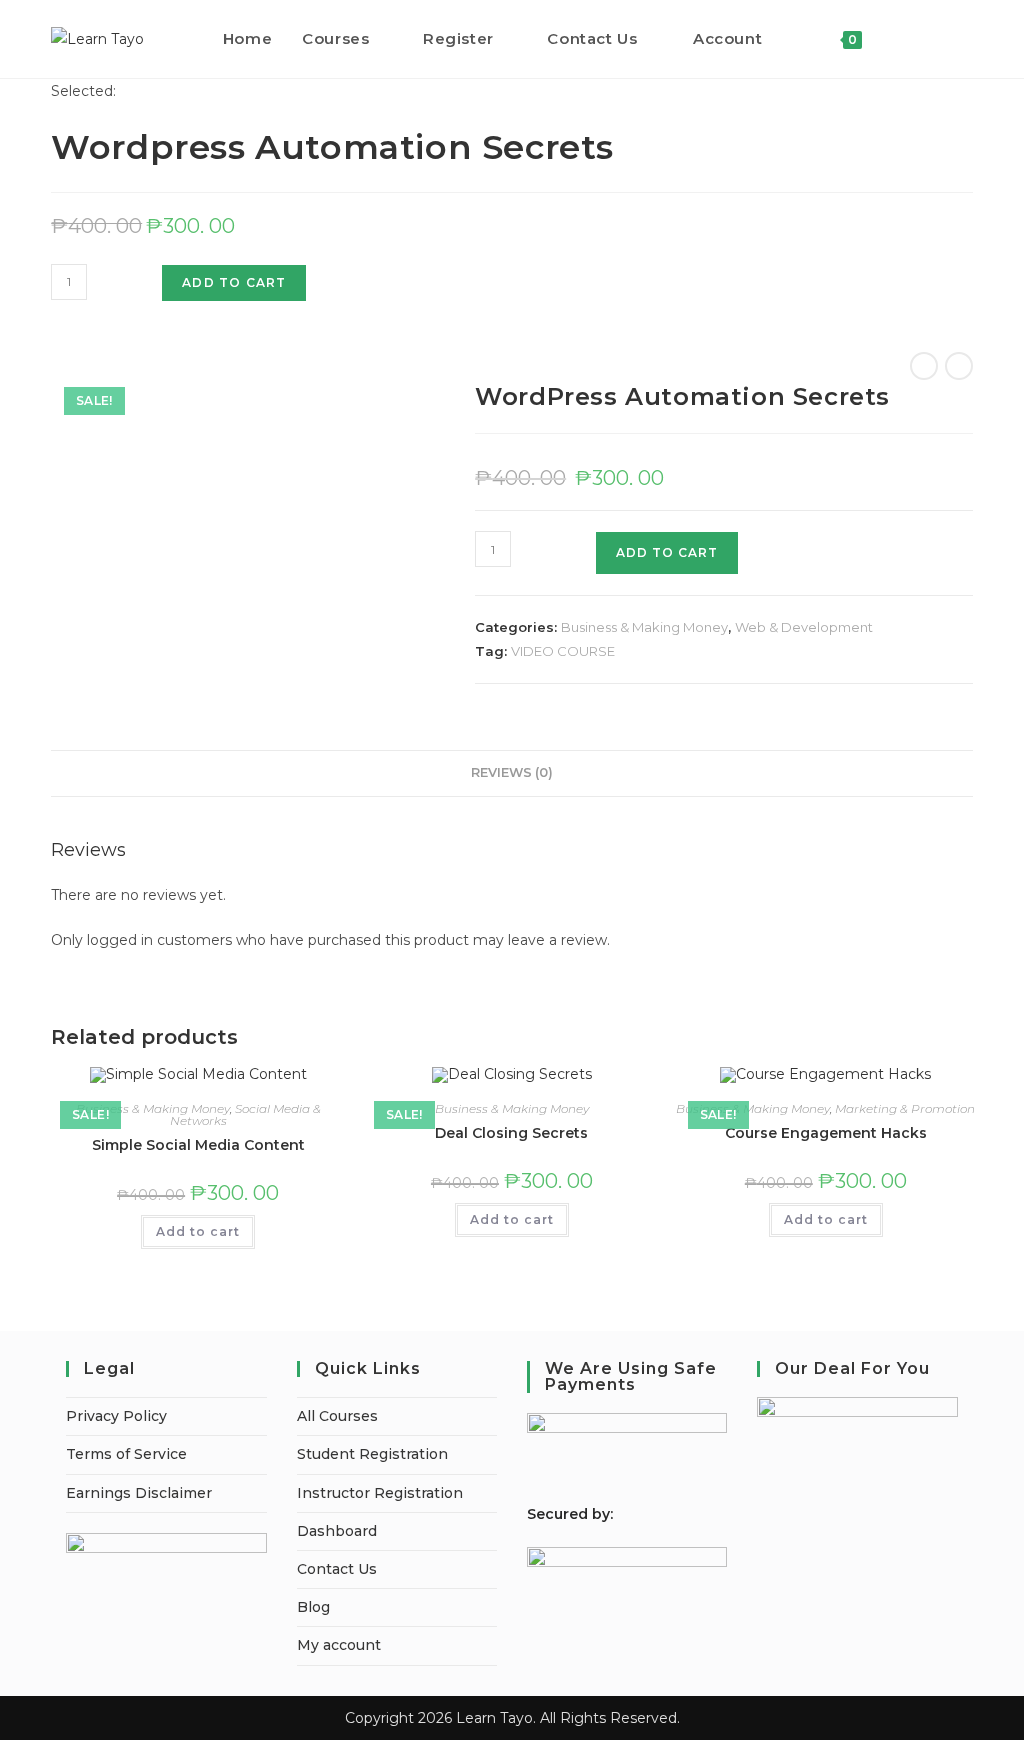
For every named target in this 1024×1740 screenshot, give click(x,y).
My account (339, 1645)
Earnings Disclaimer (139, 1493)
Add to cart (234, 282)
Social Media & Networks (245, 1114)
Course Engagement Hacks (826, 1133)
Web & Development (804, 627)
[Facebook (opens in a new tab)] (940, 38)
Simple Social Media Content (198, 1145)
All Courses (337, 1416)
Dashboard (337, 1531)
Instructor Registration (380, 1493)
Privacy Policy (116, 1416)
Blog (313, 1607)
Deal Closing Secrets (511, 1133)
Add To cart (667, 552)
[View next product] (959, 366)
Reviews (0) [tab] (512, 772)
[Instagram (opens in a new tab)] (967, 38)
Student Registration (372, 1454)
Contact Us (337, 1569)
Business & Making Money (644, 627)
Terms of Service (126, 1454)
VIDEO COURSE (563, 651)
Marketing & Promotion (905, 1108)
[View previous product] (924, 366)
